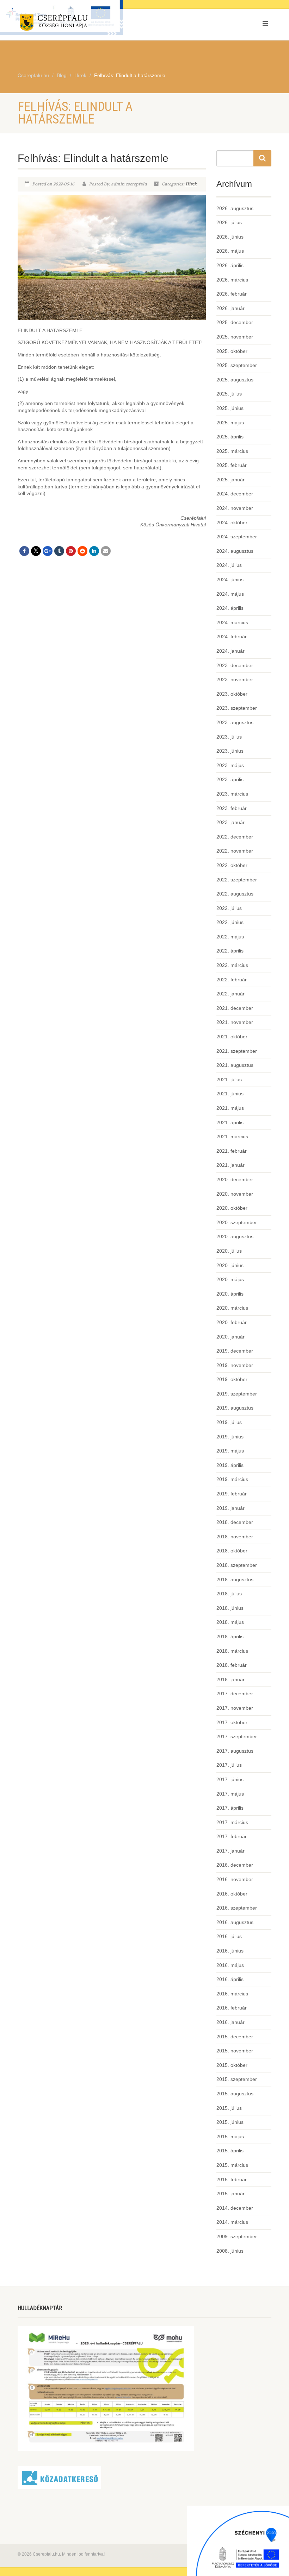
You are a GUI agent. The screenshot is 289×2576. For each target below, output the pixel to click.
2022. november (235, 851)
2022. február (232, 980)
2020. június (230, 1265)
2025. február (232, 465)
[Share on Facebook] (24, 551)
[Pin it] (71, 551)
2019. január (230, 1508)
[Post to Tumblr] (59, 551)
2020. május (230, 1279)
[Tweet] (36, 551)
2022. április (230, 951)
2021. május (230, 1108)
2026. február (232, 294)
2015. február (232, 2179)
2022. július (229, 908)
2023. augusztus (235, 722)
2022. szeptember (237, 880)
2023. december (235, 665)
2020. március (232, 1308)
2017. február (232, 1836)
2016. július (229, 1936)
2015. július (229, 2108)
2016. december (235, 1865)
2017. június (230, 1779)
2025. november (235, 337)
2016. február (232, 2008)
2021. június (230, 1094)
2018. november (235, 1537)
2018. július (229, 1594)
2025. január (230, 480)
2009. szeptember (237, 2236)
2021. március (232, 1137)
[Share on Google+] (48, 551)
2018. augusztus (235, 1580)
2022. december (235, 837)
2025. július (229, 394)
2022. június (230, 922)
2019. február (232, 1494)
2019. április (230, 1465)
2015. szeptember (237, 2079)
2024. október (232, 523)
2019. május (230, 1451)
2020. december (235, 1179)
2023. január (230, 822)
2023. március (232, 794)
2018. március (232, 1651)
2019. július (229, 1422)
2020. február (232, 1322)
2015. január (230, 2194)
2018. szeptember (237, 1565)
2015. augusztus (235, 2094)
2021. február (232, 1151)
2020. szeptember (237, 1222)
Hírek (191, 184)
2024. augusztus (235, 551)
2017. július (229, 1765)
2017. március (232, 1822)
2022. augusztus (235, 894)
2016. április (230, 1979)
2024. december (235, 494)
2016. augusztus (235, 1922)
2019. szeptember (237, 1394)
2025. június (230, 408)
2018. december (235, 1522)
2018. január (230, 1679)
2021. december (235, 1008)
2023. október (232, 694)
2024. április (230, 608)
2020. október (232, 1208)
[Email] (106, 551)
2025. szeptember (237, 365)
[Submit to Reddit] (82, 551)
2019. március (232, 1479)
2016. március (232, 1994)
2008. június (230, 2251)
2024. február (232, 637)
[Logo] (78, 24)
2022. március (232, 965)
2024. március (232, 622)
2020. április (230, 1294)
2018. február (232, 1665)
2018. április (230, 1637)
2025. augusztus (235, 380)
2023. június (230, 751)
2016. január (230, 2022)
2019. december (235, 1351)
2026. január (230, 308)
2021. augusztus (235, 1065)
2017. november (235, 1708)
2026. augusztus (235, 208)
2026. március (232, 280)
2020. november (235, 1194)
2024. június (230, 580)
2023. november (235, 679)
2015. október (232, 2065)
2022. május (230, 937)
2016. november (235, 1879)
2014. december (235, 2208)
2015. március (232, 2165)
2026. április (230, 265)
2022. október (232, 865)
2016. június (230, 1951)
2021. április (230, 1122)
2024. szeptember (237, 537)
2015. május (230, 2137)
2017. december (235, 1694)
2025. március (232, 451)
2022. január (230, 994)
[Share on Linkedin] (94, 551)
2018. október (232, 1551)
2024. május (230, 594)
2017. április (230, 1808)
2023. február (232, 808)
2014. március (232, 2222)
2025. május (230, 423)
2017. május (230, 1794)
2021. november (235, 1022)
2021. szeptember (237, 1051)
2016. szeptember (237, 1908)
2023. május (230, 765)
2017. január (230, 1851)
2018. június (230, 1608)
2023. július (229, 737)
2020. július (229, 1251)
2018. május (230, 1622)
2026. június (230, 237)
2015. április (230, 2151)
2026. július (229, 222)
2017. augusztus (235, 1751)
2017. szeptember (237, 1736)
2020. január (230, 1337)
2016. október (232, 1894)
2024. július (229, 565)
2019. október (232, 1379)
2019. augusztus (235, 1408)
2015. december (235, 2037)
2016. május (230, 1965)
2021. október (232, 1037)
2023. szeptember (237, 708)
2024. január (230, 651)
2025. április (230, 437)
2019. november (235, 1365)
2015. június (230, 2122)
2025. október (232, 351)
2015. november (235, 2051)
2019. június (230, 1437)
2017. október (232, 1722)
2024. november (235, 508)
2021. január (230, 1165)
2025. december (235, 322)
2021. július (229, 1080)
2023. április (230, 779)
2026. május (230, 251)
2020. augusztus (235, 1236)
